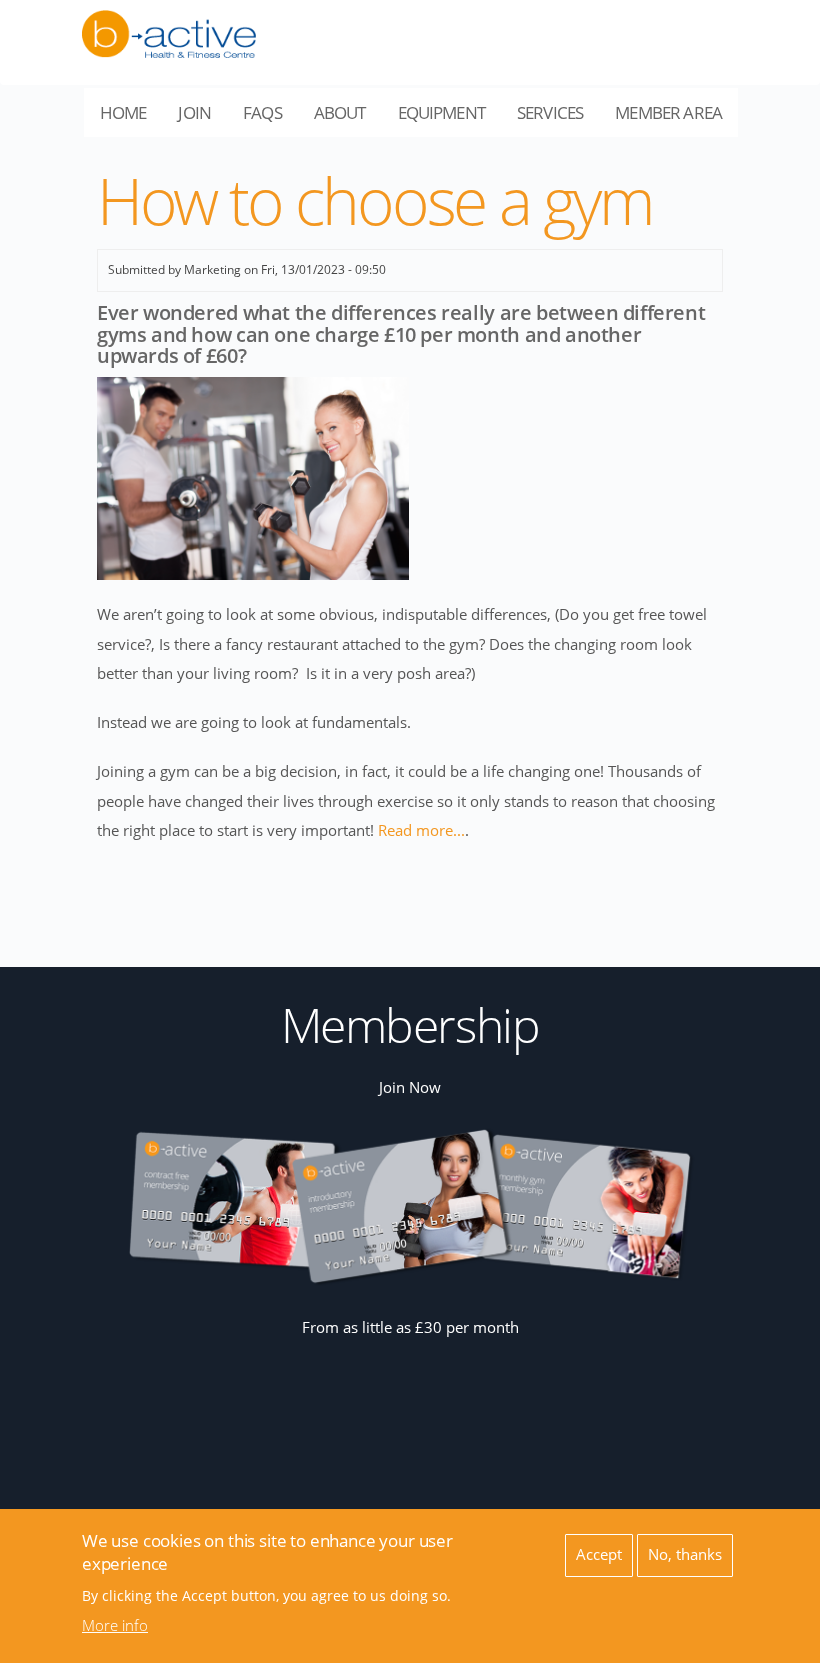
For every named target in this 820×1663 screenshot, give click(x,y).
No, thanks (685, 1554)
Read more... (421, 830)
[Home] (169, 22)
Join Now (410, 1087)
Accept (599, 1554)
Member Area (676, 119)
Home (123, 112)
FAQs (262, 112)
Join (194, 112)
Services (558, 119)
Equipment (449, 119)
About (348, 119)
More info (115, 1625)
